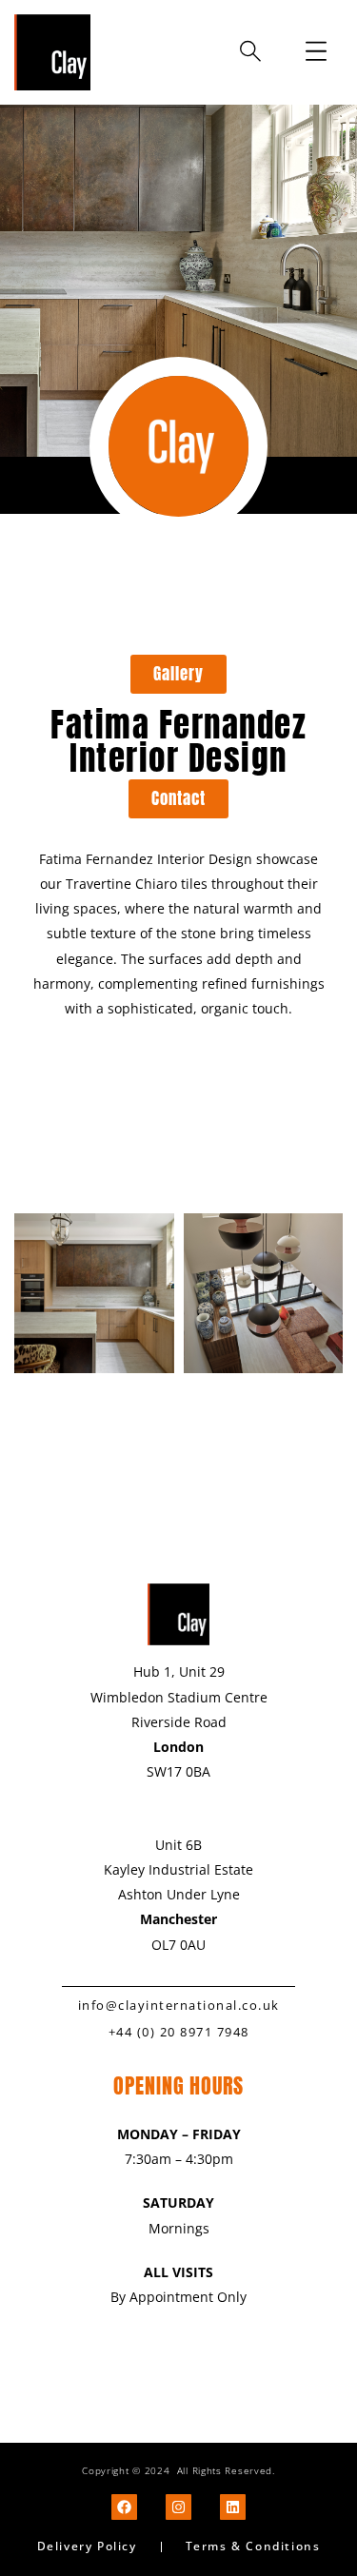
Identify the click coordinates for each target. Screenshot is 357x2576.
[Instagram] (178, 2507)
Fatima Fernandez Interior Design (178, 741)
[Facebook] (124, 2507)
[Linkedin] (233, 2507)
